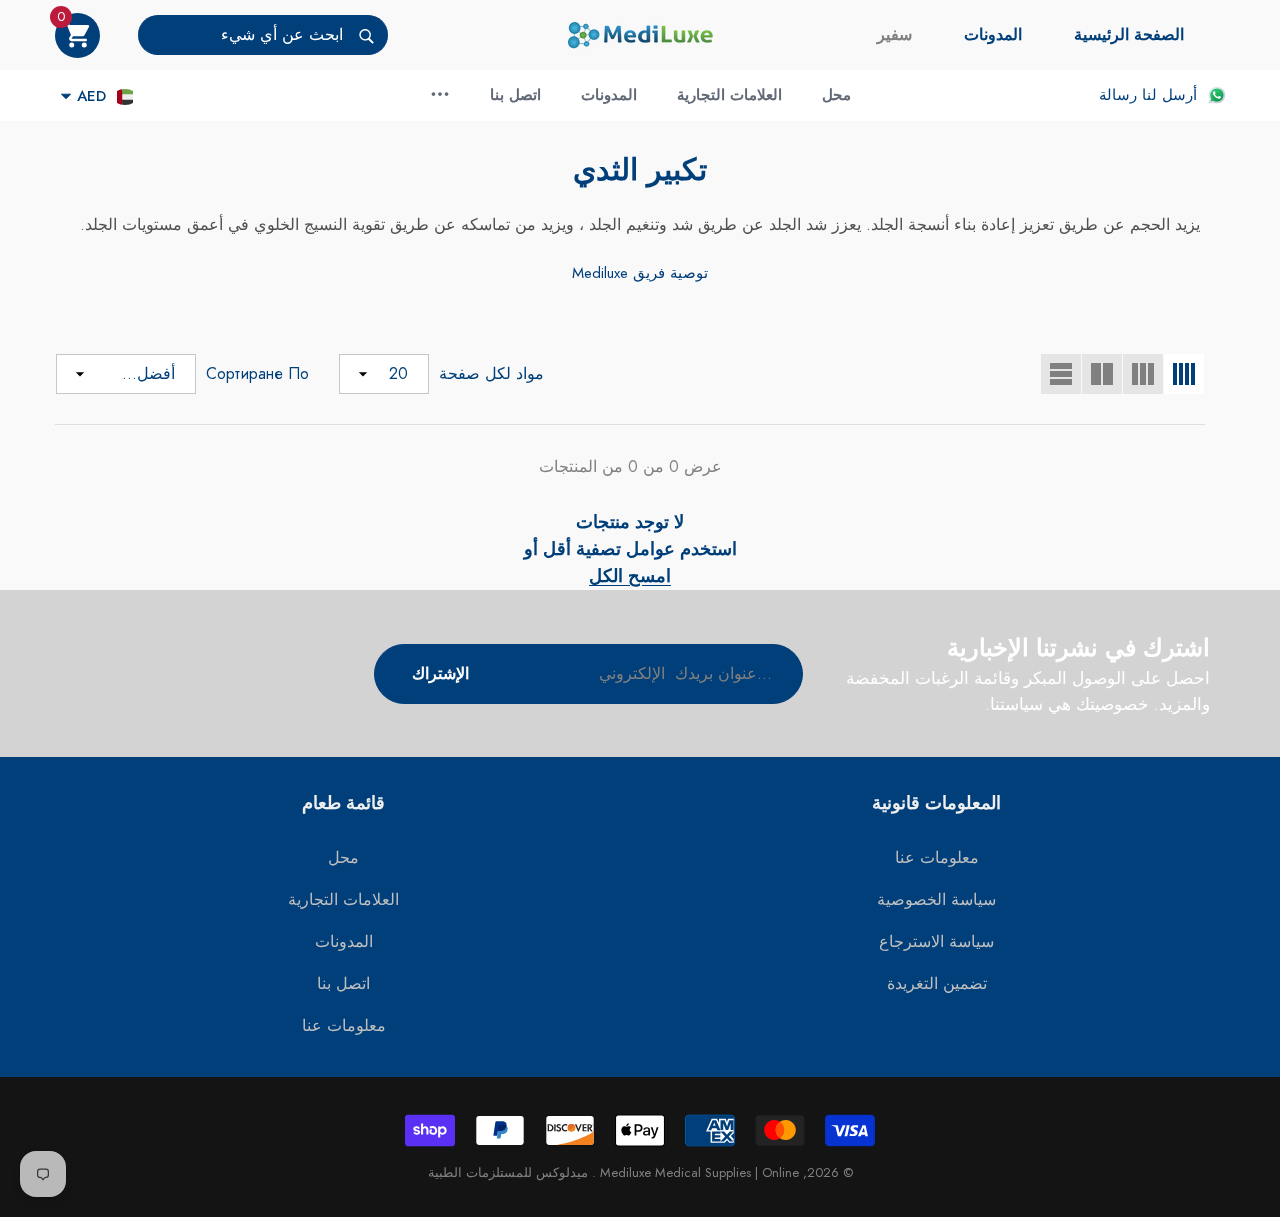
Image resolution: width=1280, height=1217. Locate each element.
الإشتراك (440, 673)
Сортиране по (257, 373)
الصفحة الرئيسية (1129, 34)
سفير (894, 34)
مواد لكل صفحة (491, 373)
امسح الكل (630, 576)
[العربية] (125, 96)
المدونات (993, 34)
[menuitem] (1129, 35)
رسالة (1118, 95)
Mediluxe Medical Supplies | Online (697, 1172)
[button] (77, 35)
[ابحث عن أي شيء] (263, 35)
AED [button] (91, 96)
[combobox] (240, 35)
